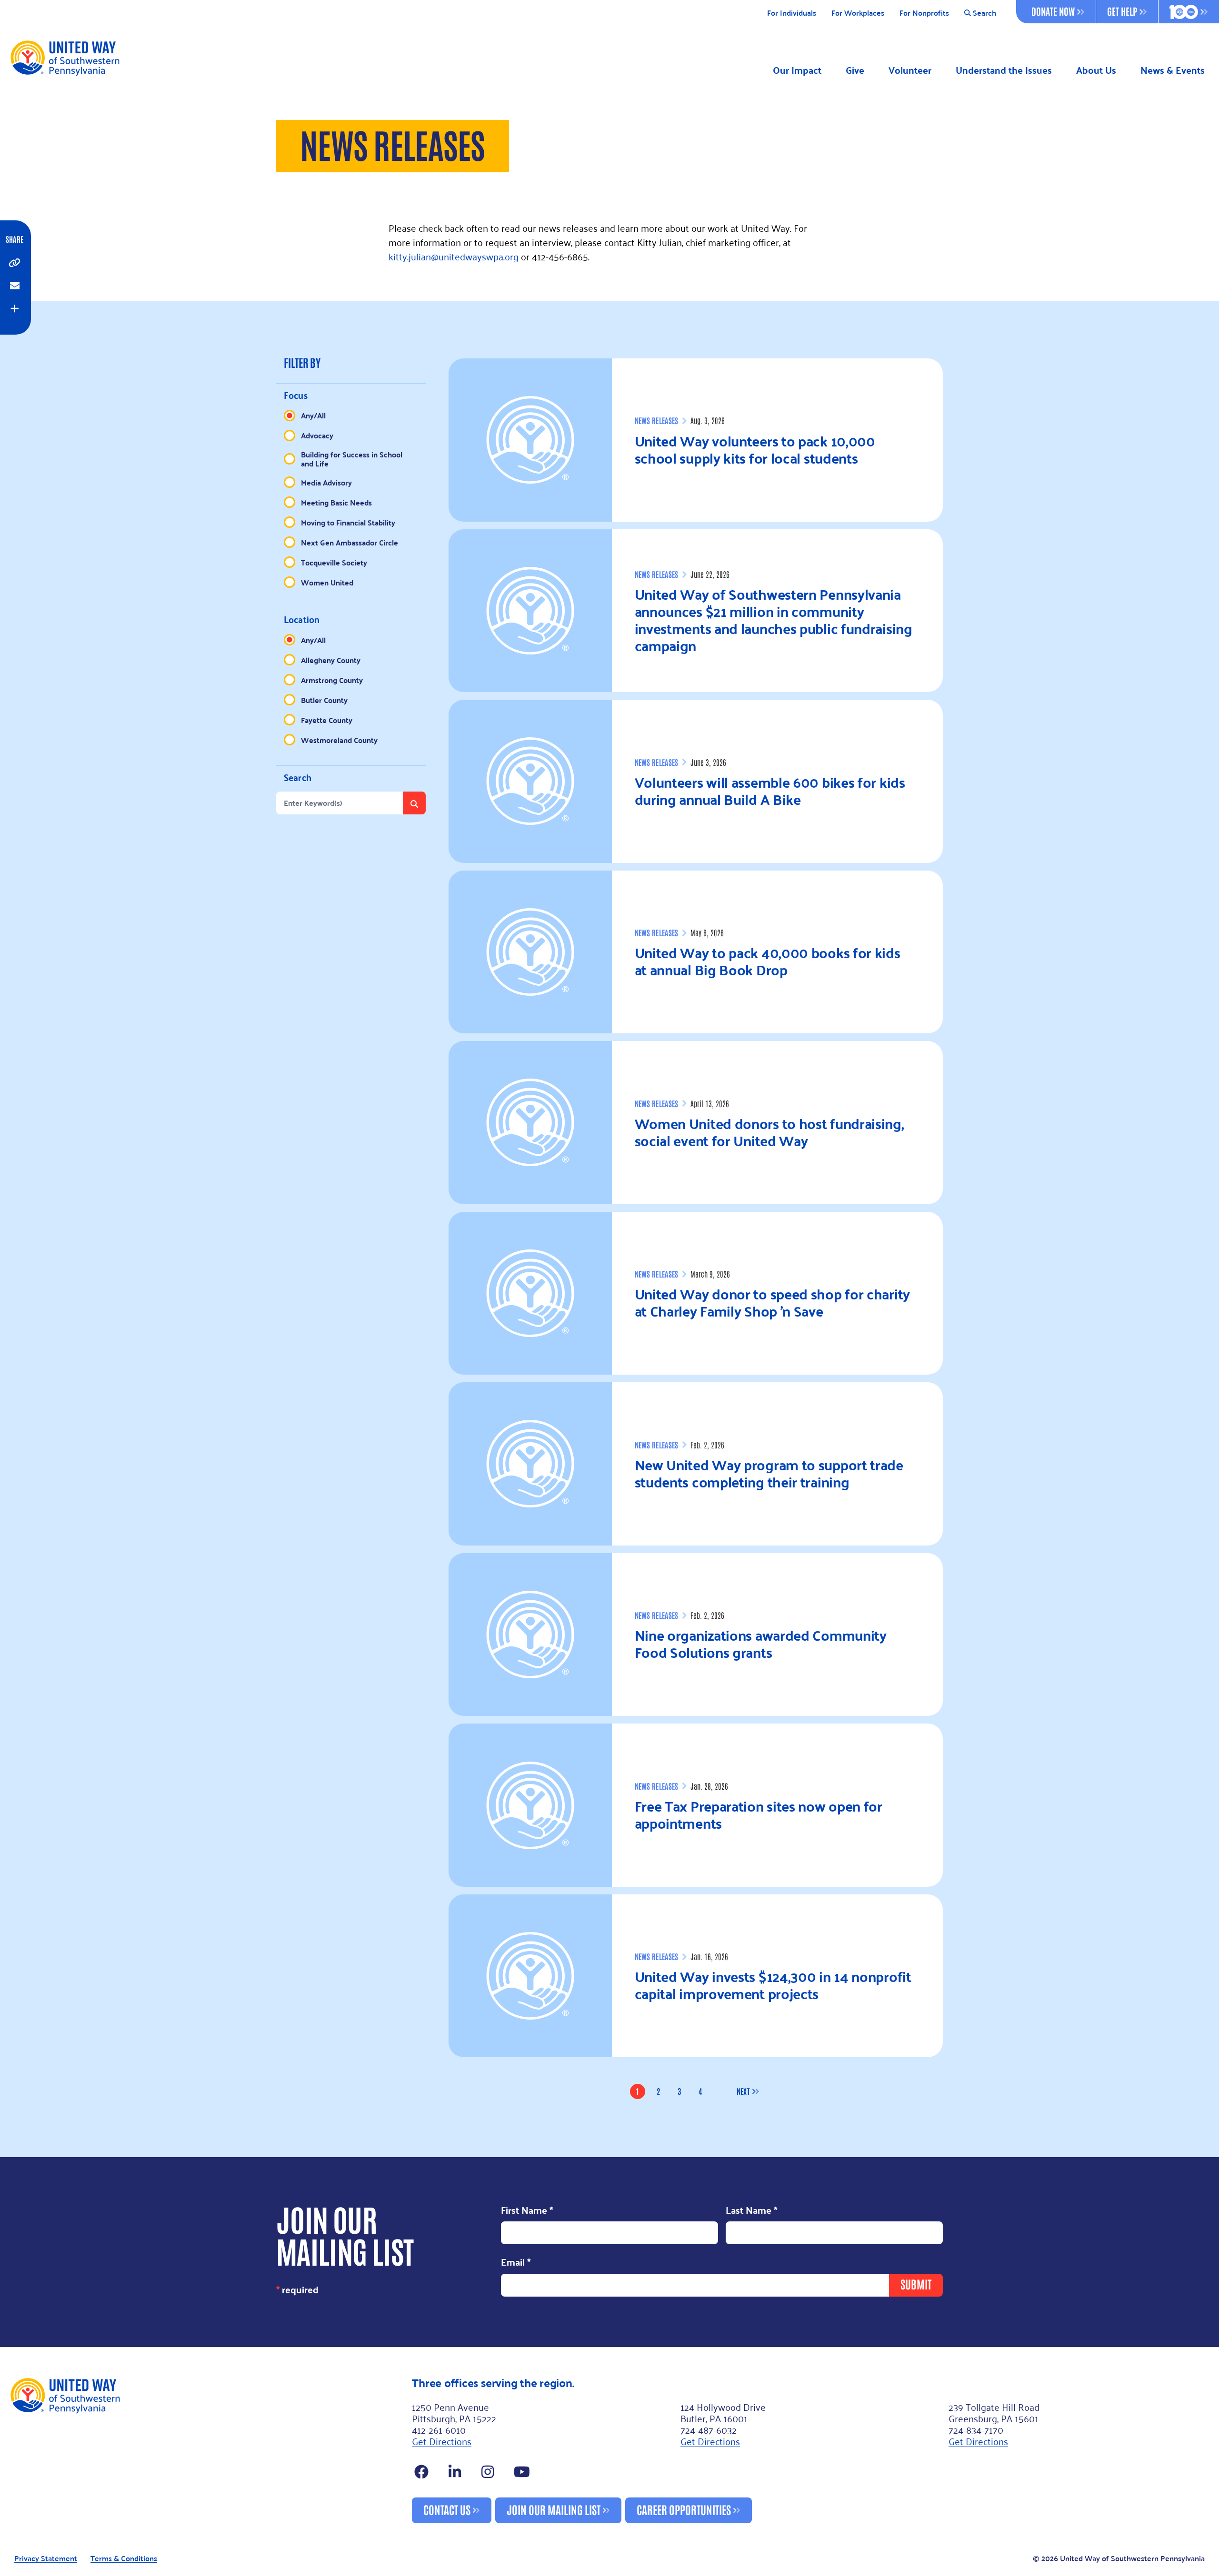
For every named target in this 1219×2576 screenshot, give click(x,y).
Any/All (313, 415)
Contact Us (447, 2509)
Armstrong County (332, 680)
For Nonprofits (924, 13)
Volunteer (910, 70)
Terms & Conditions (124, 2559)
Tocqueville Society (334, 562)
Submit (916, 2284)
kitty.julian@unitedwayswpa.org (454, 256)
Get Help (1122, 11)
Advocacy (317, 435)
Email (516, 2263)
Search (984, 13)
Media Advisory (326, 482)
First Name (527, 2211)
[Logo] (65, 58)
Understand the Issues (1004, 70)
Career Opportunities (684, 2509)
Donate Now (1053, 11)
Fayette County (327, 720)
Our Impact (797, 70)
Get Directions (442, 2441)
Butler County (324, 700)
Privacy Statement (46, 2559)
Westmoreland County (339, 740)
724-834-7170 (976, 2429)
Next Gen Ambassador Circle (350, 542)
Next (743, 2091)
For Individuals (792, 13)
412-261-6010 (439, 2429)
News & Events (1173, 70)
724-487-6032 (709, 2429)
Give (855, 70)
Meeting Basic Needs (336, 502)
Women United (327, 582)
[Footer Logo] (207, 2450)
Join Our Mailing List (554, 2509)
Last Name (752, 2211)
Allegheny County (331, 660)
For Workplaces (858, 13)
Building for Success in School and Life (352, 459)
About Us (1096, 70)
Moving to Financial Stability (348, 522)
